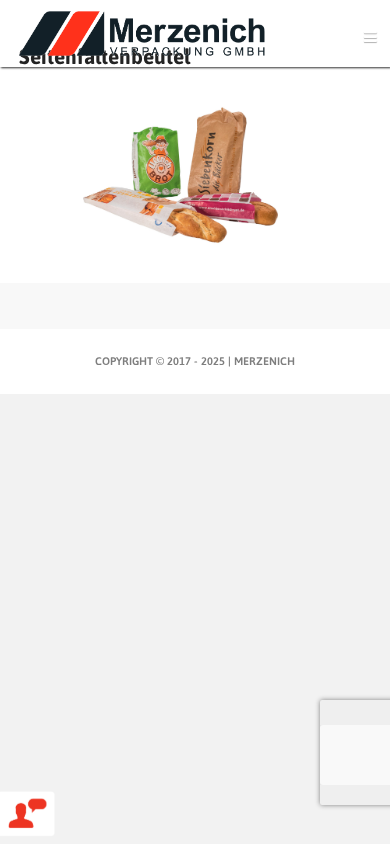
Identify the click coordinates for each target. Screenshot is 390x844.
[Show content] (195, 332)
